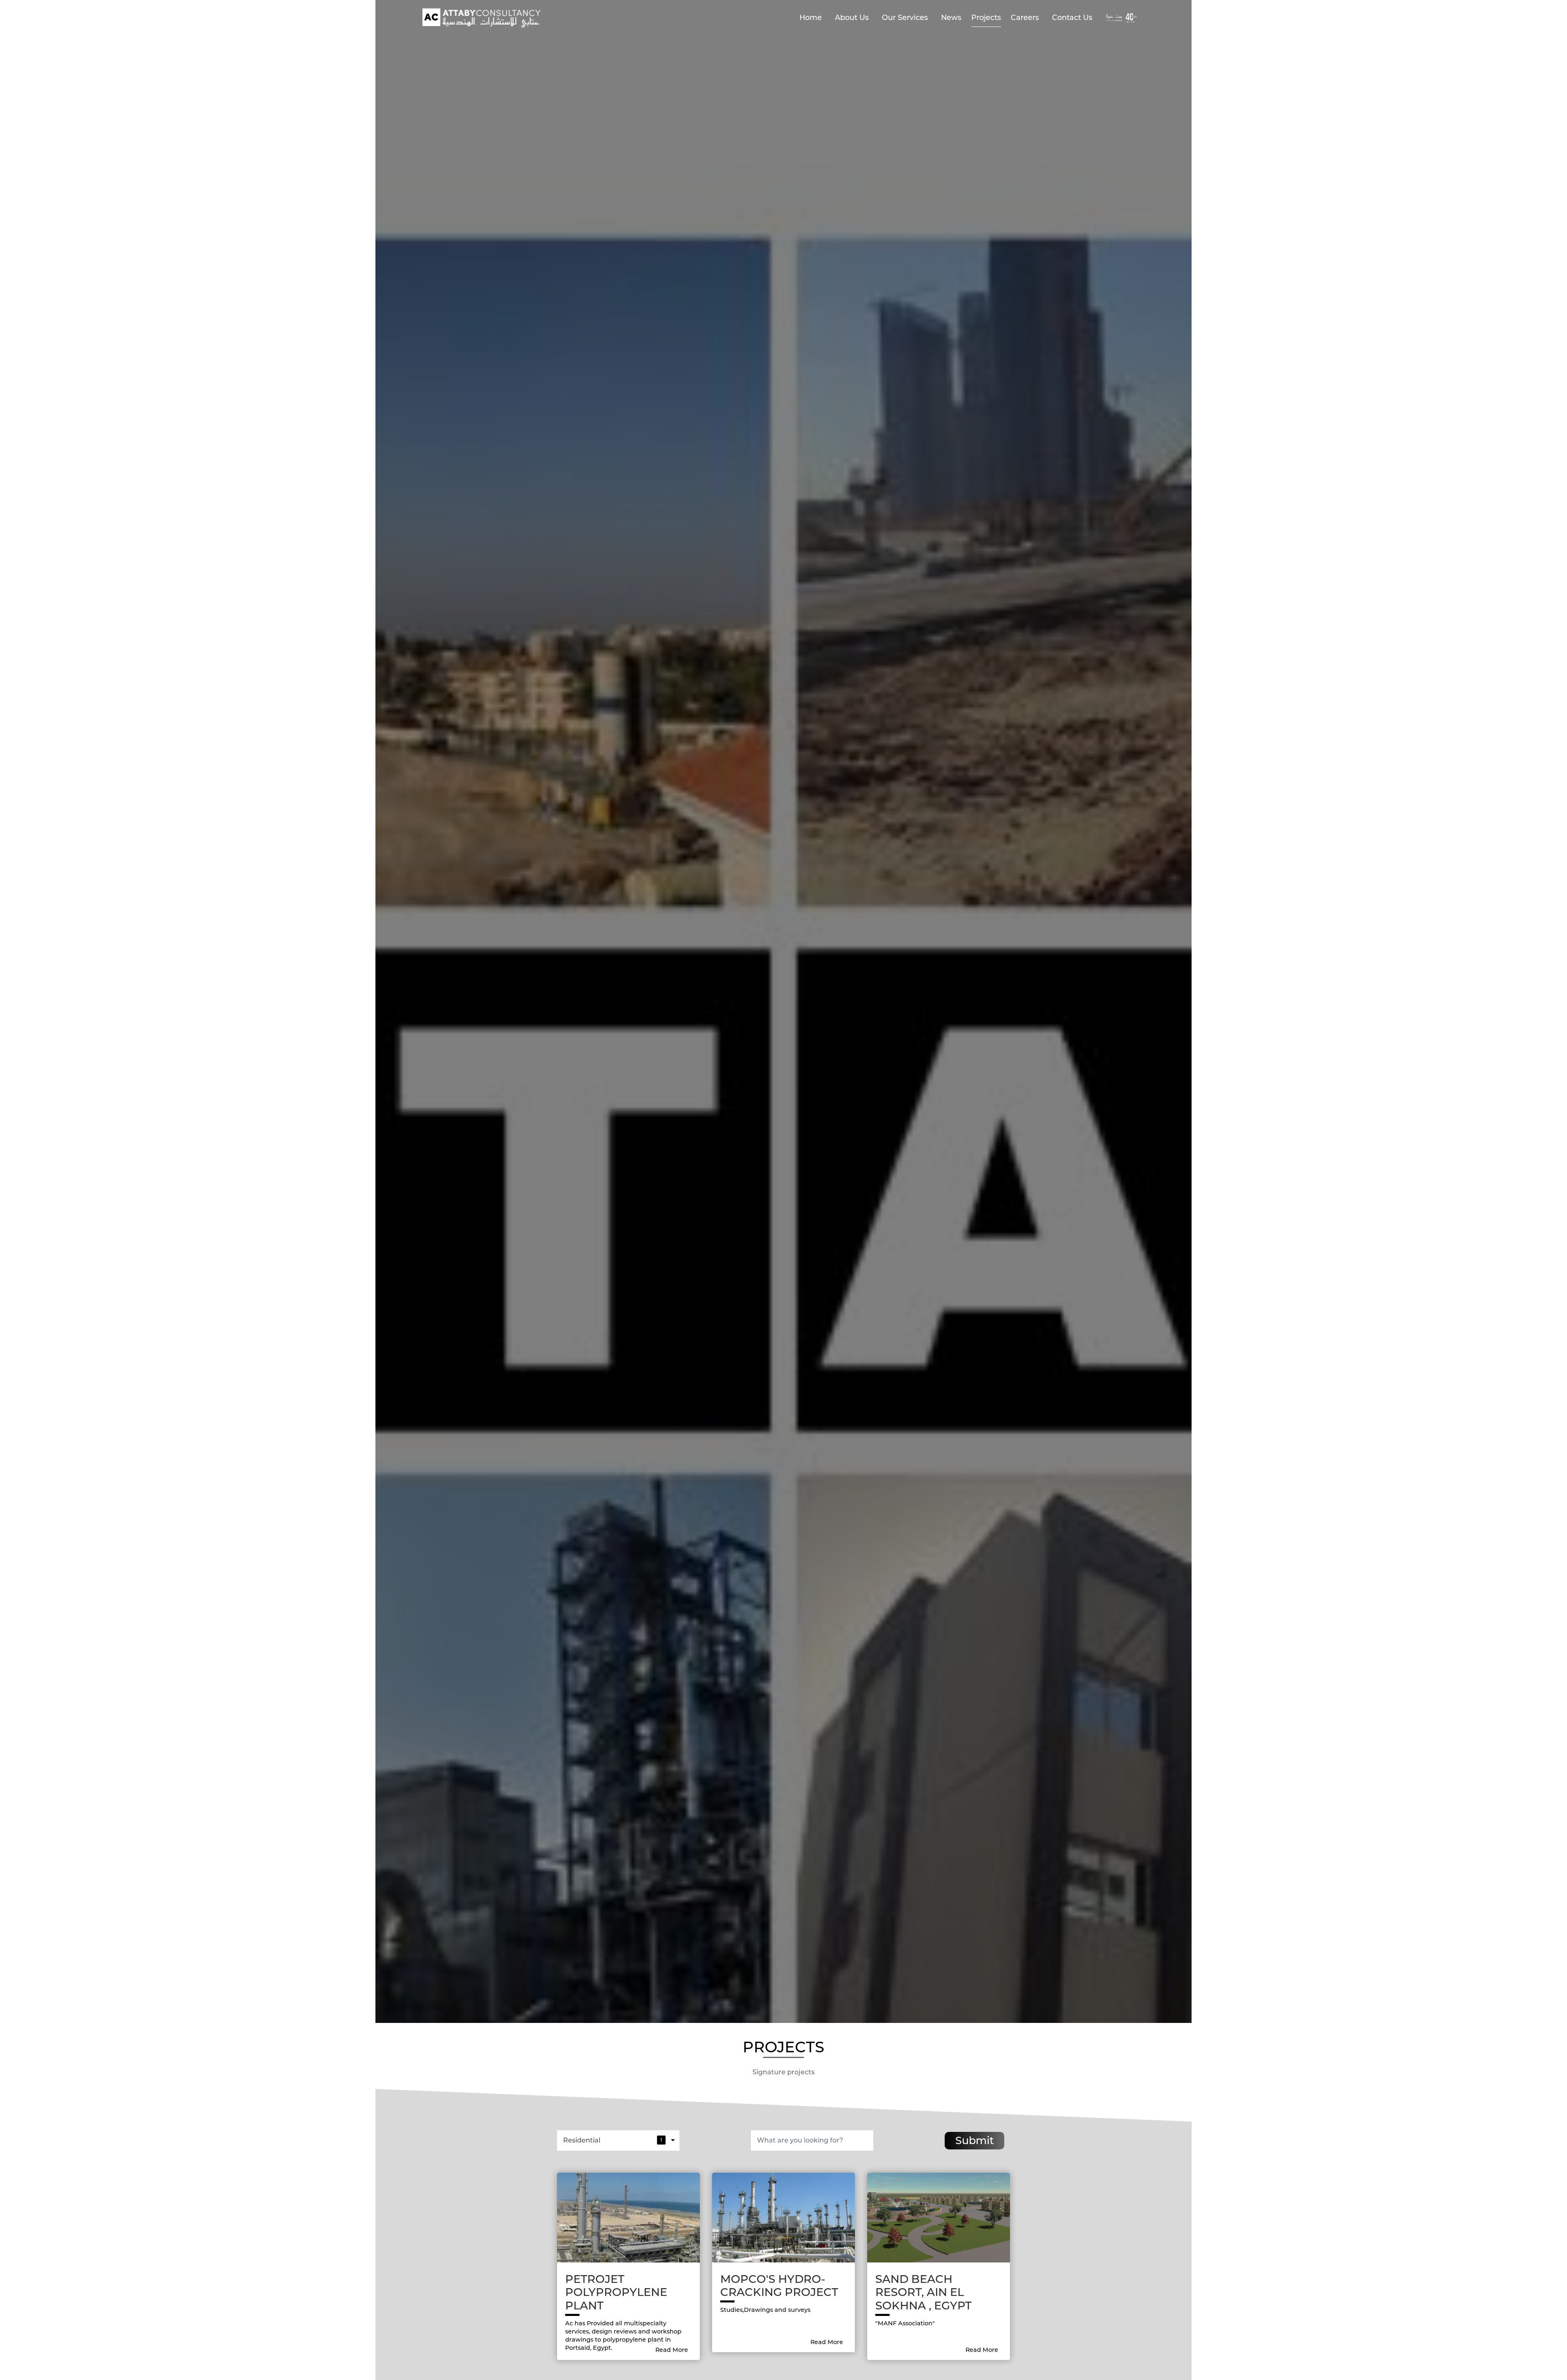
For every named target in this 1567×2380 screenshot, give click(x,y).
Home (811, 17)
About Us (852, 17)
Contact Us (1072, 17)
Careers (1025, 17)
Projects (986, 17)
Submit (975, 2140)
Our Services (905, 17)
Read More (673, 2350)
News (951, 17)
